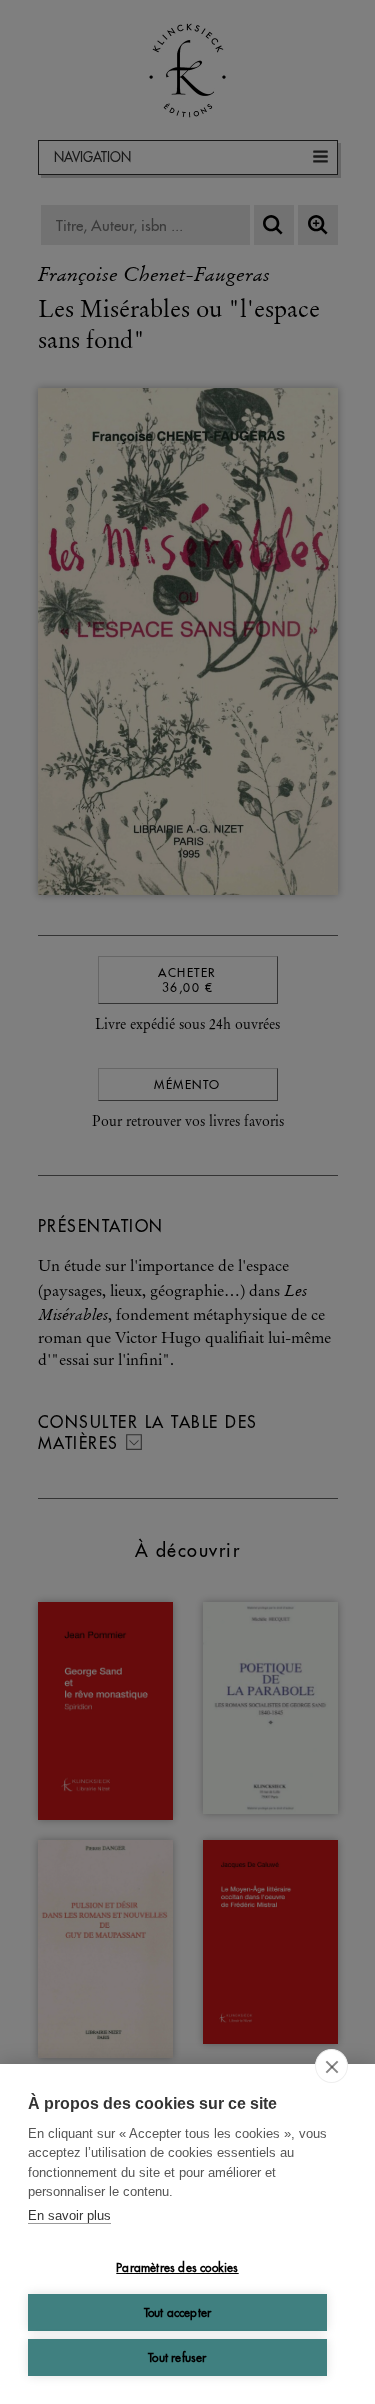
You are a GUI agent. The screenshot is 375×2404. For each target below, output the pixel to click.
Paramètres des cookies (177, 2267)
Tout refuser (177, 2357)
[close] (331, 2066)
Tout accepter (178, 2312)
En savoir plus (69, 2215)
